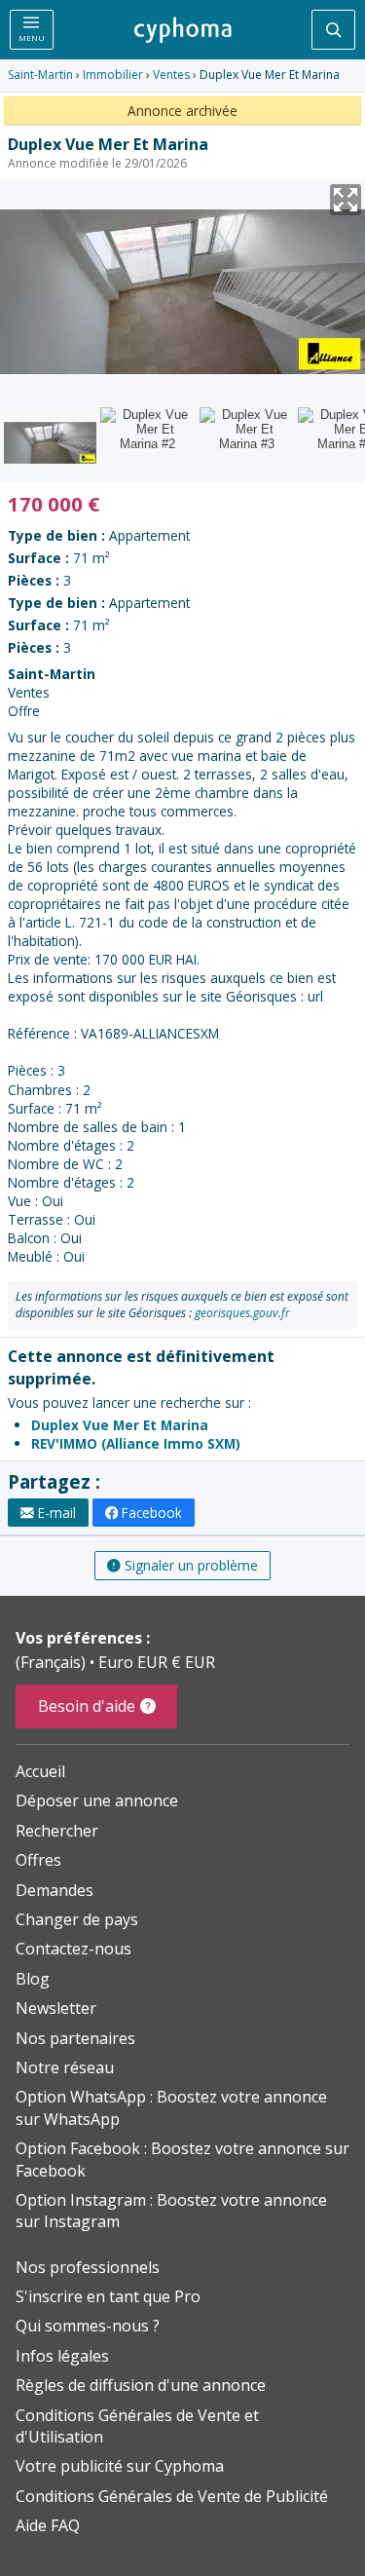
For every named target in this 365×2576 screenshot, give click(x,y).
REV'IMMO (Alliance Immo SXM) (136, 1443)
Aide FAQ (48, 2525)
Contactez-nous (73, 1949)
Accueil (40, 1771)
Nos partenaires (75, 2038)
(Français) (53, 1662)
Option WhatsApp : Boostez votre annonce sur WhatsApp (171, 2107)
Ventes (171, 75)
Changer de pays (77, 1919)
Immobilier (113, 75)
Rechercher (57, 1831)
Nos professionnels (88, 2267)
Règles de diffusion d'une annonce (141, 2385)
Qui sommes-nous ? (88, 2326)
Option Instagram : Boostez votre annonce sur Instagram (171, 2211)
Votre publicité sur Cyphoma (120, 2466)
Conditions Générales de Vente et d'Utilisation (137, 2426)
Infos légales (62, 2356)
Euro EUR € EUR (157, 1662)
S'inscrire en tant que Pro (108, 2296)
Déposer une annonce (97, 1800)
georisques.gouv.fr (242, 1313)
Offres (38, 1860)
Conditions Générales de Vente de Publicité (172, 2496)
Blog (33, 1979)
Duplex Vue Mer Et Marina (120, 1425)
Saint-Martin (40, 75)
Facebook (152, 1513)
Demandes (55, 1890)
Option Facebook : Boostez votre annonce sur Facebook (182, 2159)
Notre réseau (65, 2067)
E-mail (57, 1513)
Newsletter (56, 2008)
